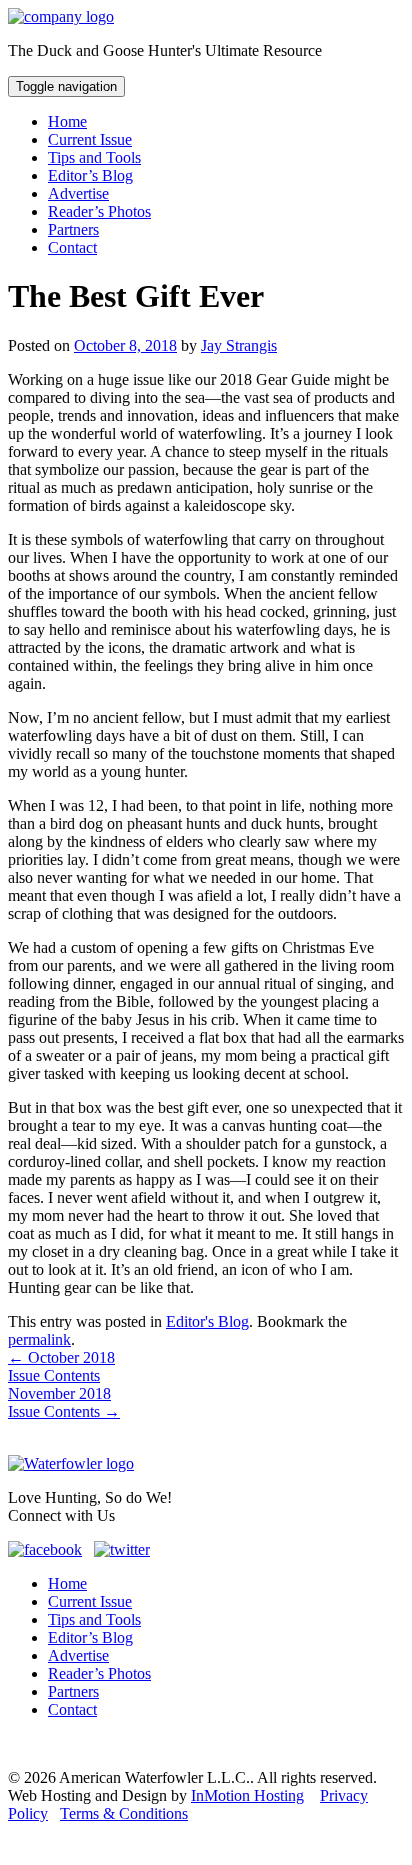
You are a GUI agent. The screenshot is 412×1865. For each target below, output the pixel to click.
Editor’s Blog (90, 175)
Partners (73, 229)
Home (67, 121)
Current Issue (90, 139)
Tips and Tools (94, 157)
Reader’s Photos (99, 211)
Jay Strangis (239, 345)
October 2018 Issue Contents (61, 1366)
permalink (39, 1339)
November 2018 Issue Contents (64, 1402)
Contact (72, 247)
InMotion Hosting (247, 1795)
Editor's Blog (207, 1321)
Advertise (78, 193)
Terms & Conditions (124, 1813)
